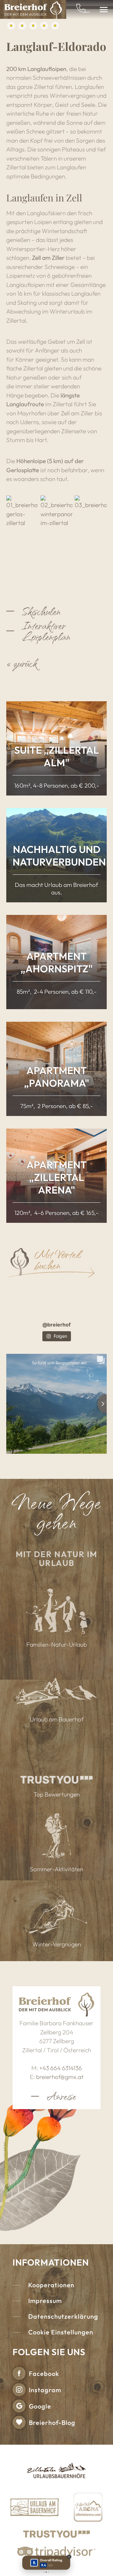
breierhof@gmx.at (60, 2077)
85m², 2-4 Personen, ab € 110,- (57, 992)
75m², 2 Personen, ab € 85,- (56, 1106)
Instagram (45, 2390)
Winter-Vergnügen (57, 1944)
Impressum (45, 2301)
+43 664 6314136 (61, 2068)
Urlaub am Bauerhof (57, 1719)
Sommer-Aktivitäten (56, 1869)
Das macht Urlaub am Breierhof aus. (56, 889)
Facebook (44, 2374)
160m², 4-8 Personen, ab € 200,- (57, 785)
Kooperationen (51, 2285)
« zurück (22, 663)
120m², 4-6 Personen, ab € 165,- (56, 1213)
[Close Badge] (69, 2557)
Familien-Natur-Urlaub (57, 1644)
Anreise (61, 2096)
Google (40, 2406)
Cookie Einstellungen (61, 2332)
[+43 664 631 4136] (83, 10)
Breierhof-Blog (52, 2423)
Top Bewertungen (57, 1794)
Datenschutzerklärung (63, 2316)
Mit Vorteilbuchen (58, 1259)
